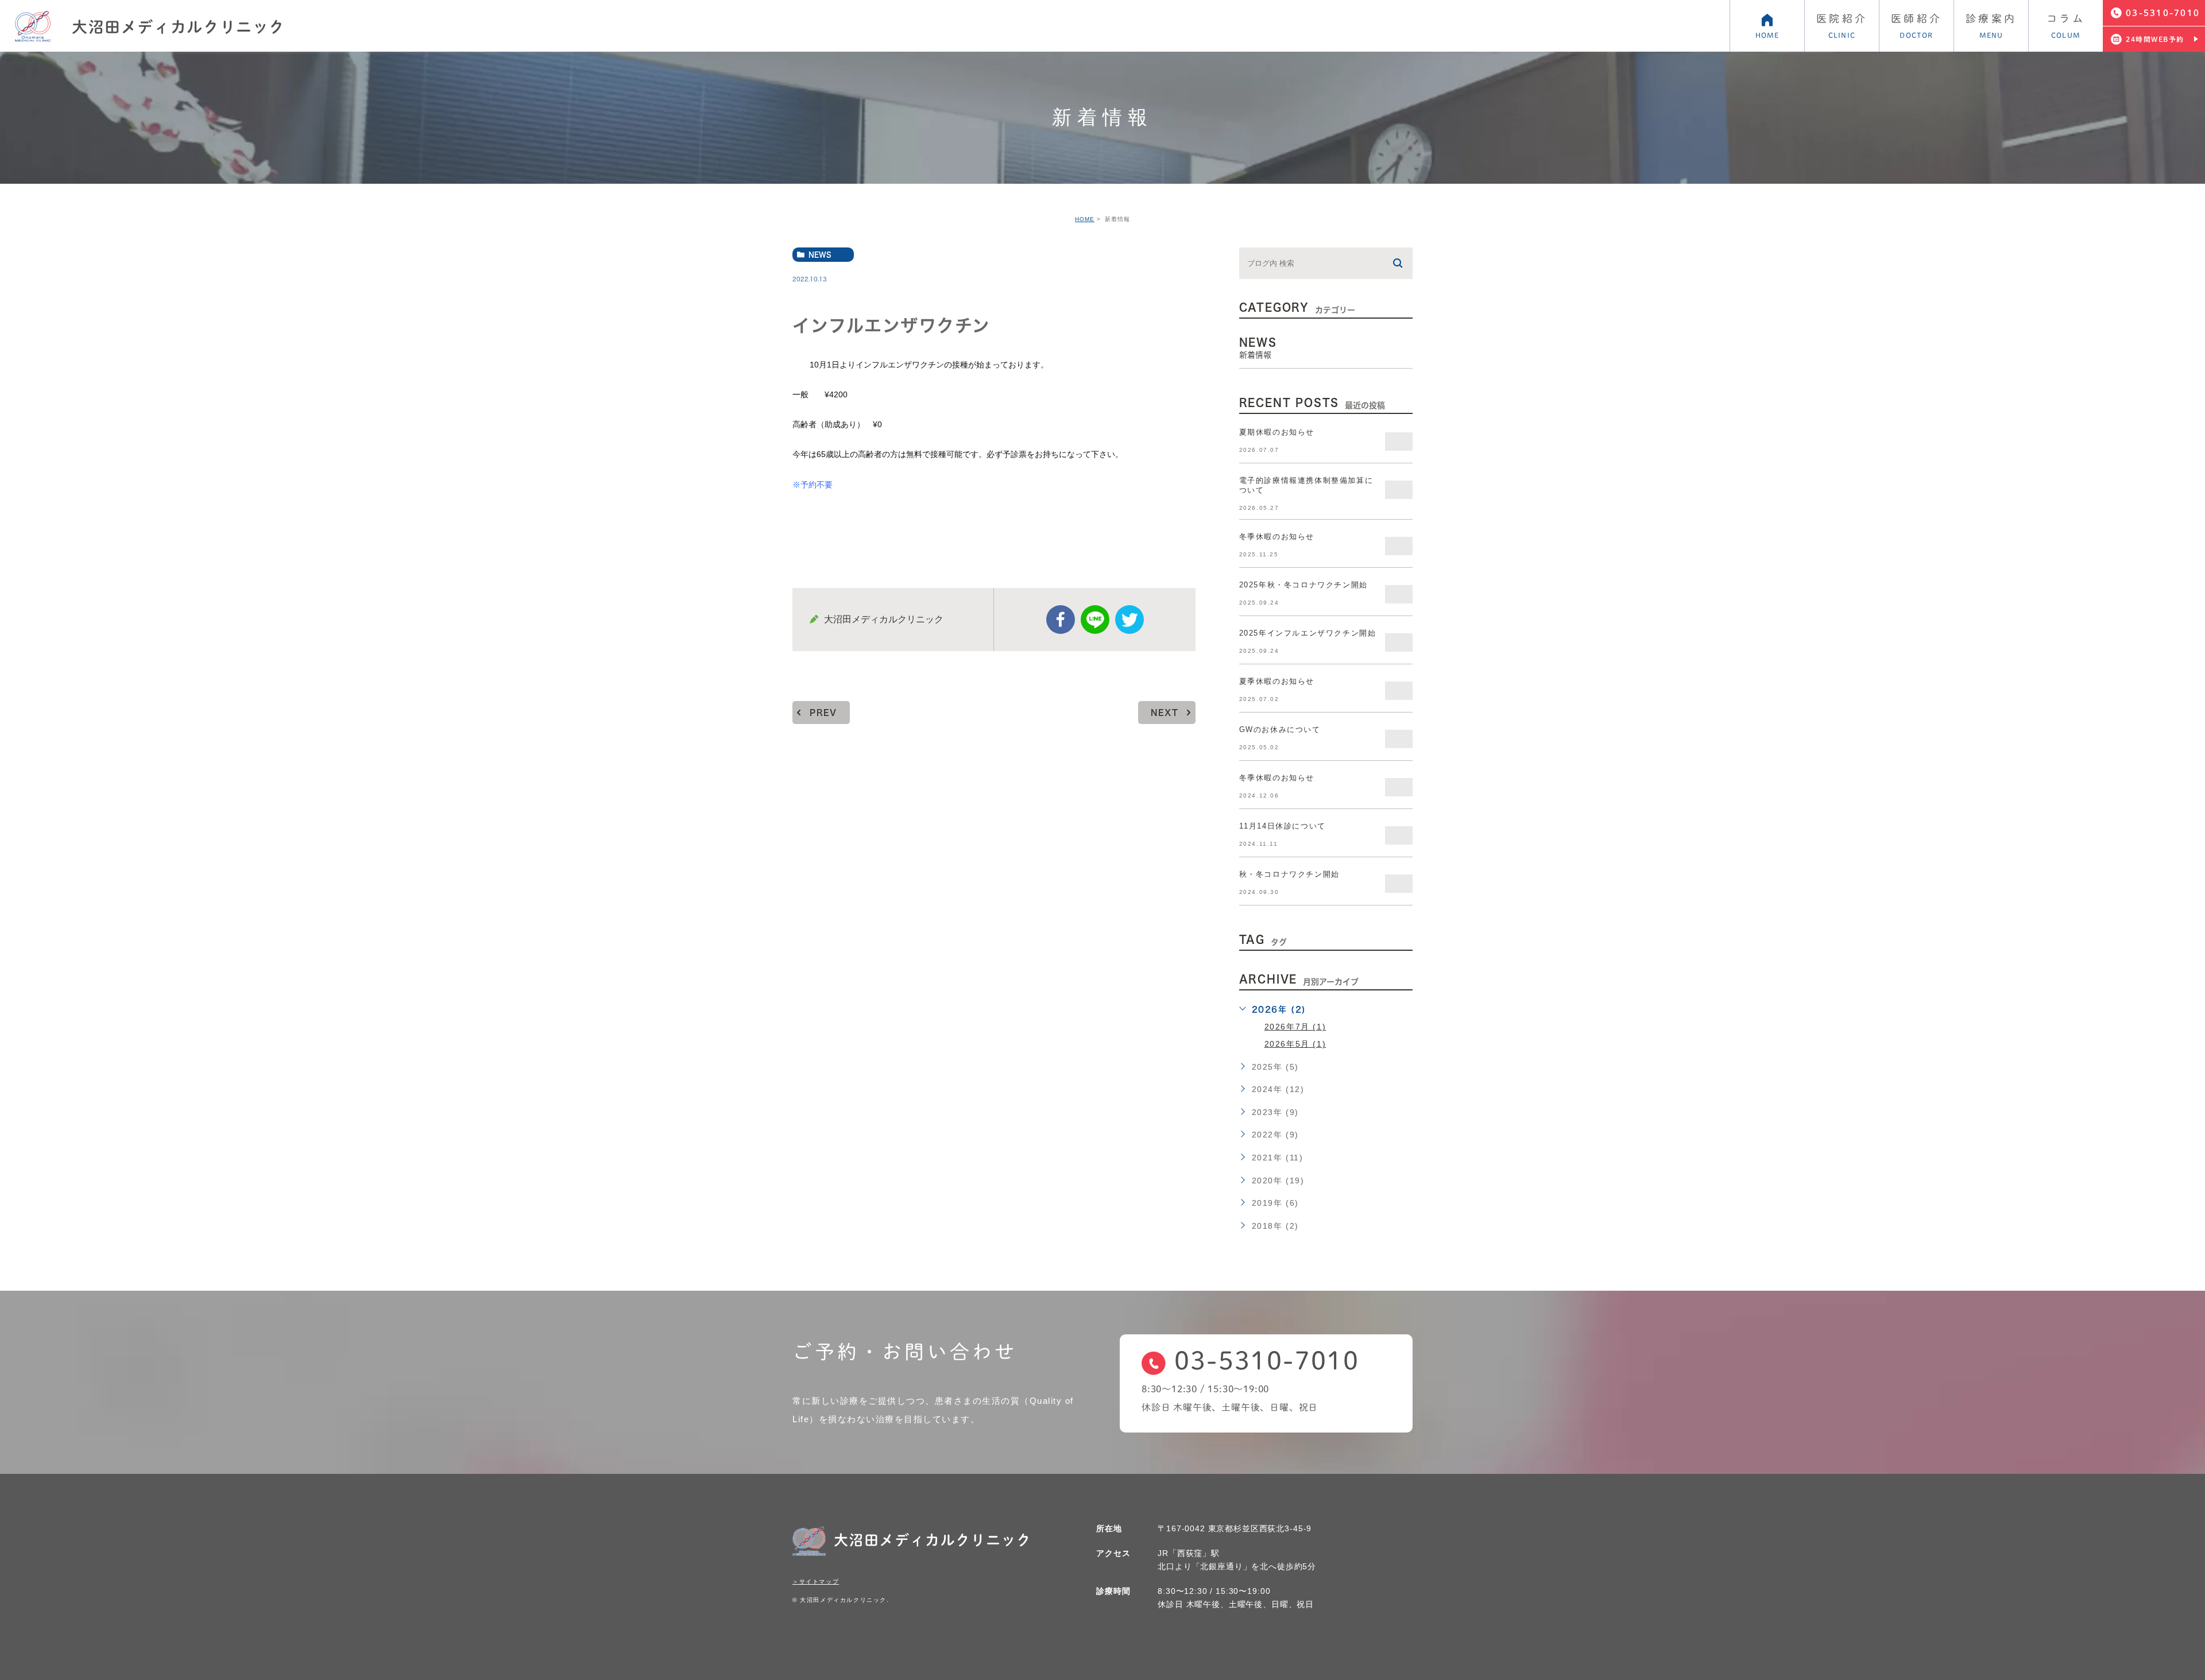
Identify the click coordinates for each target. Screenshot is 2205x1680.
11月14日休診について (1283, 826)
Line (1095, 620)
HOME (1085, 219)
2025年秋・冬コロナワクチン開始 (1303, 585)
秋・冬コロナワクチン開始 (1289, 874)
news (820, 254)
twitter (1129, 620)
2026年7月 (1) (1295, 1027)
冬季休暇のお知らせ (1277, 537)
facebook (1061, 620)
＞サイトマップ (816, 1582)
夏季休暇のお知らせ (1277, 681)
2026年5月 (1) (1295, 1044)
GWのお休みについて (1280, 729)
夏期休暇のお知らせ (1277, 432)
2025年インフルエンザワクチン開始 (1308, 633)
